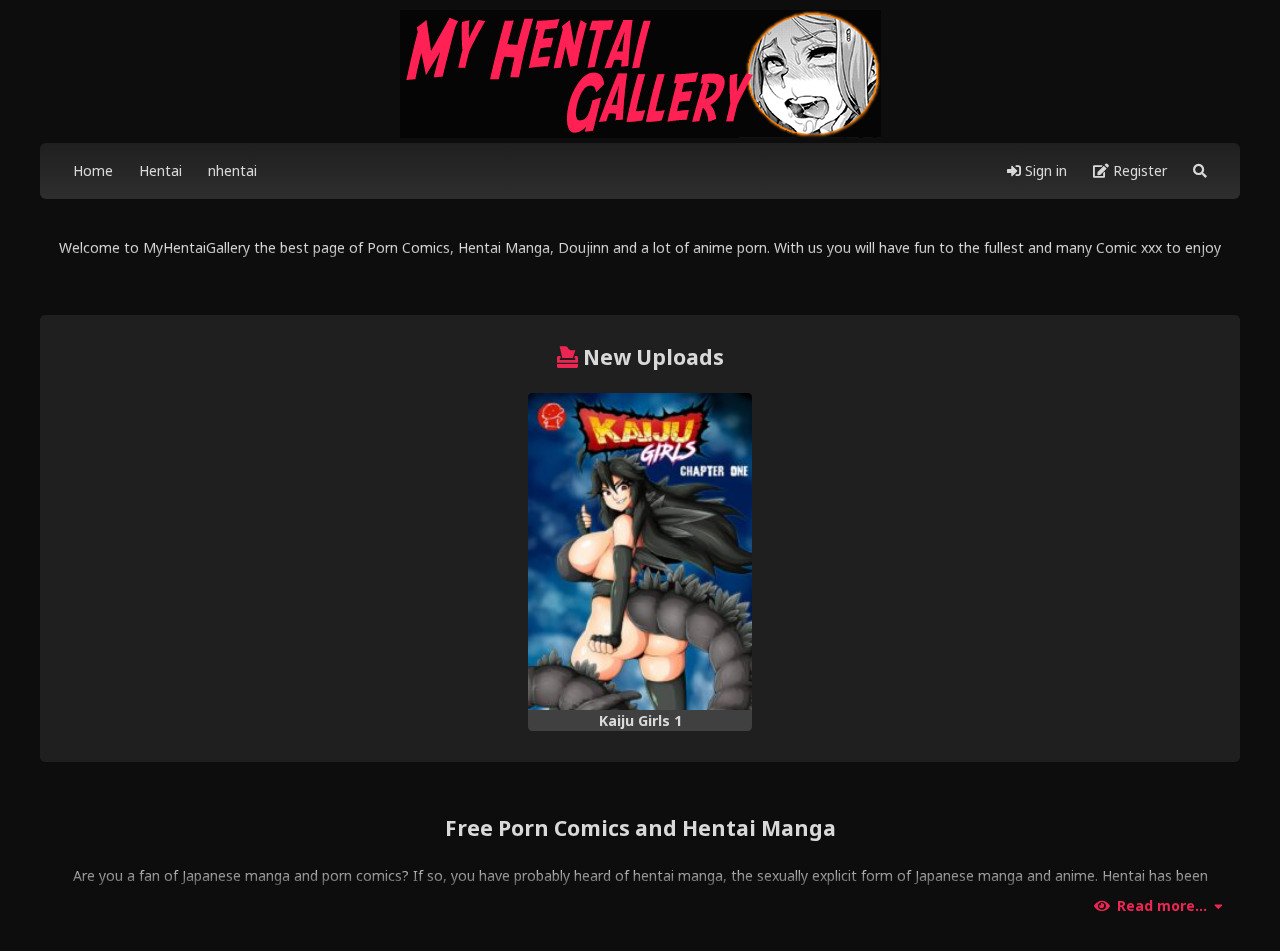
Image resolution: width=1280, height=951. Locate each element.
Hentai (160, 170)
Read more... (1162, 906)
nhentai (232, 170)
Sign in (1044, 170)
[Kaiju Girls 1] (640, 551)
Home (93, 170)
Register (1138, 170)
